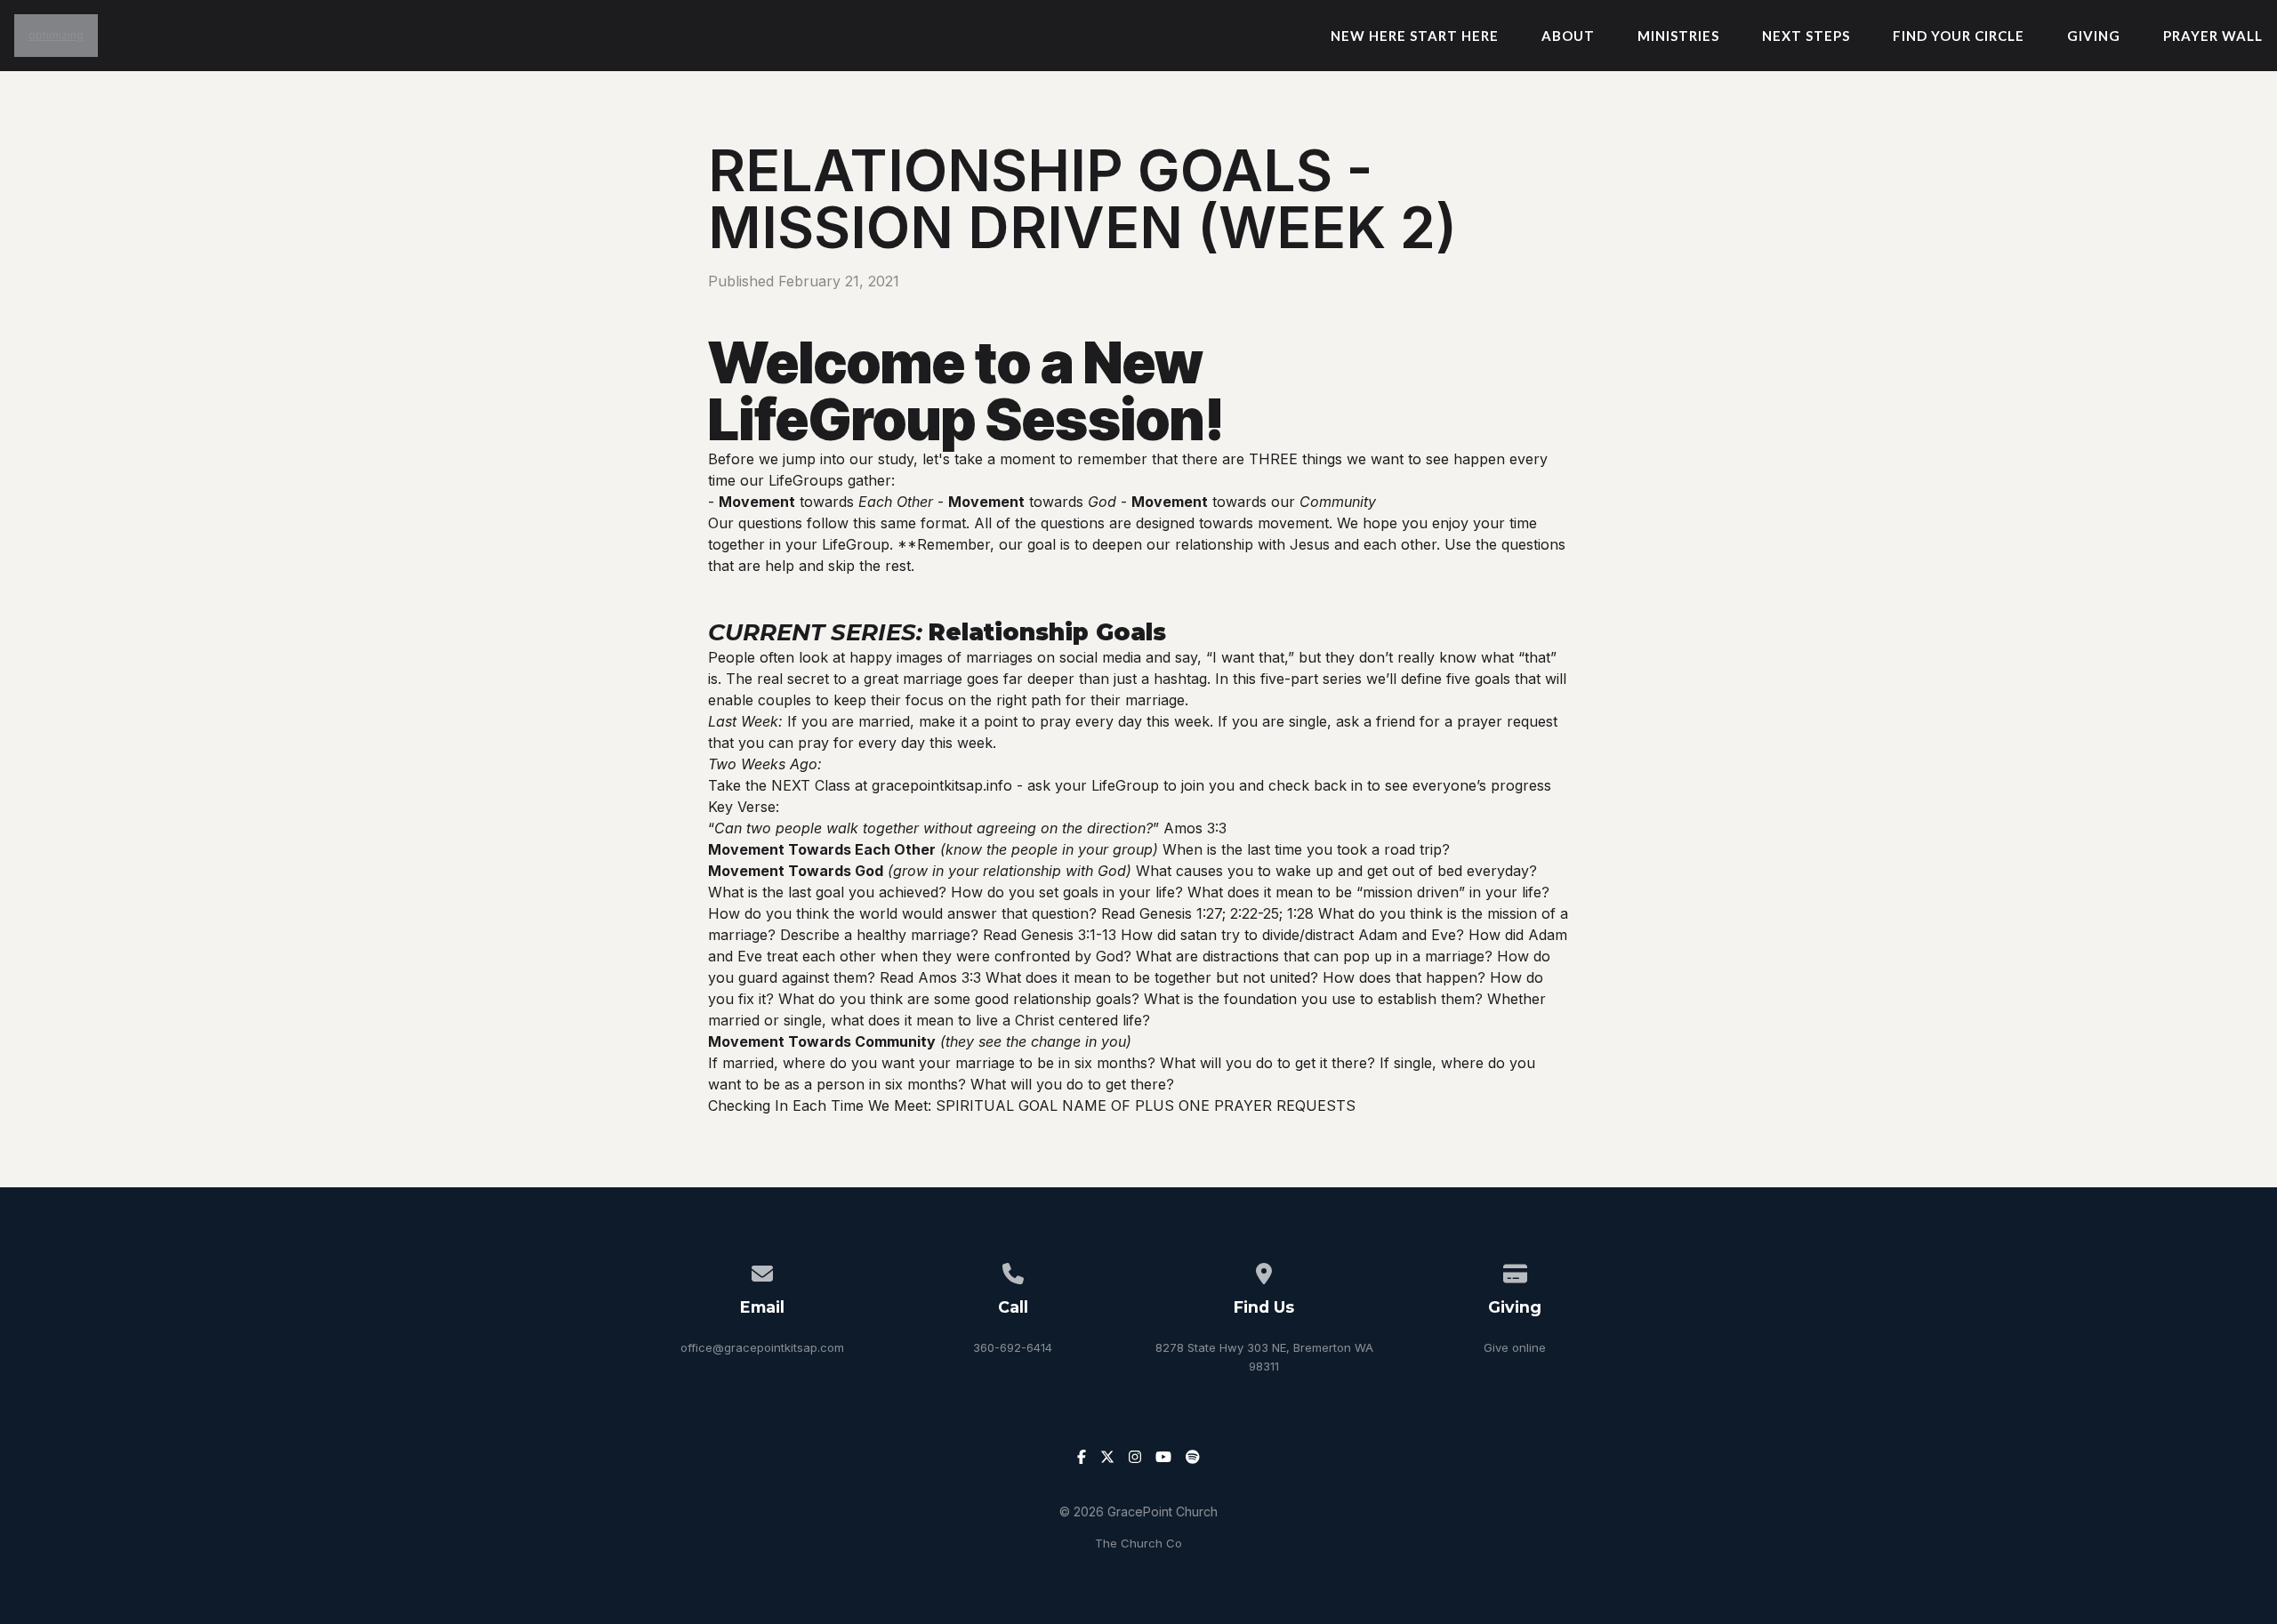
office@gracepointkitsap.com (762, 1347)
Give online (1515, 1347)
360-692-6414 (1013, 1347)
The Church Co (1138, 1543)
